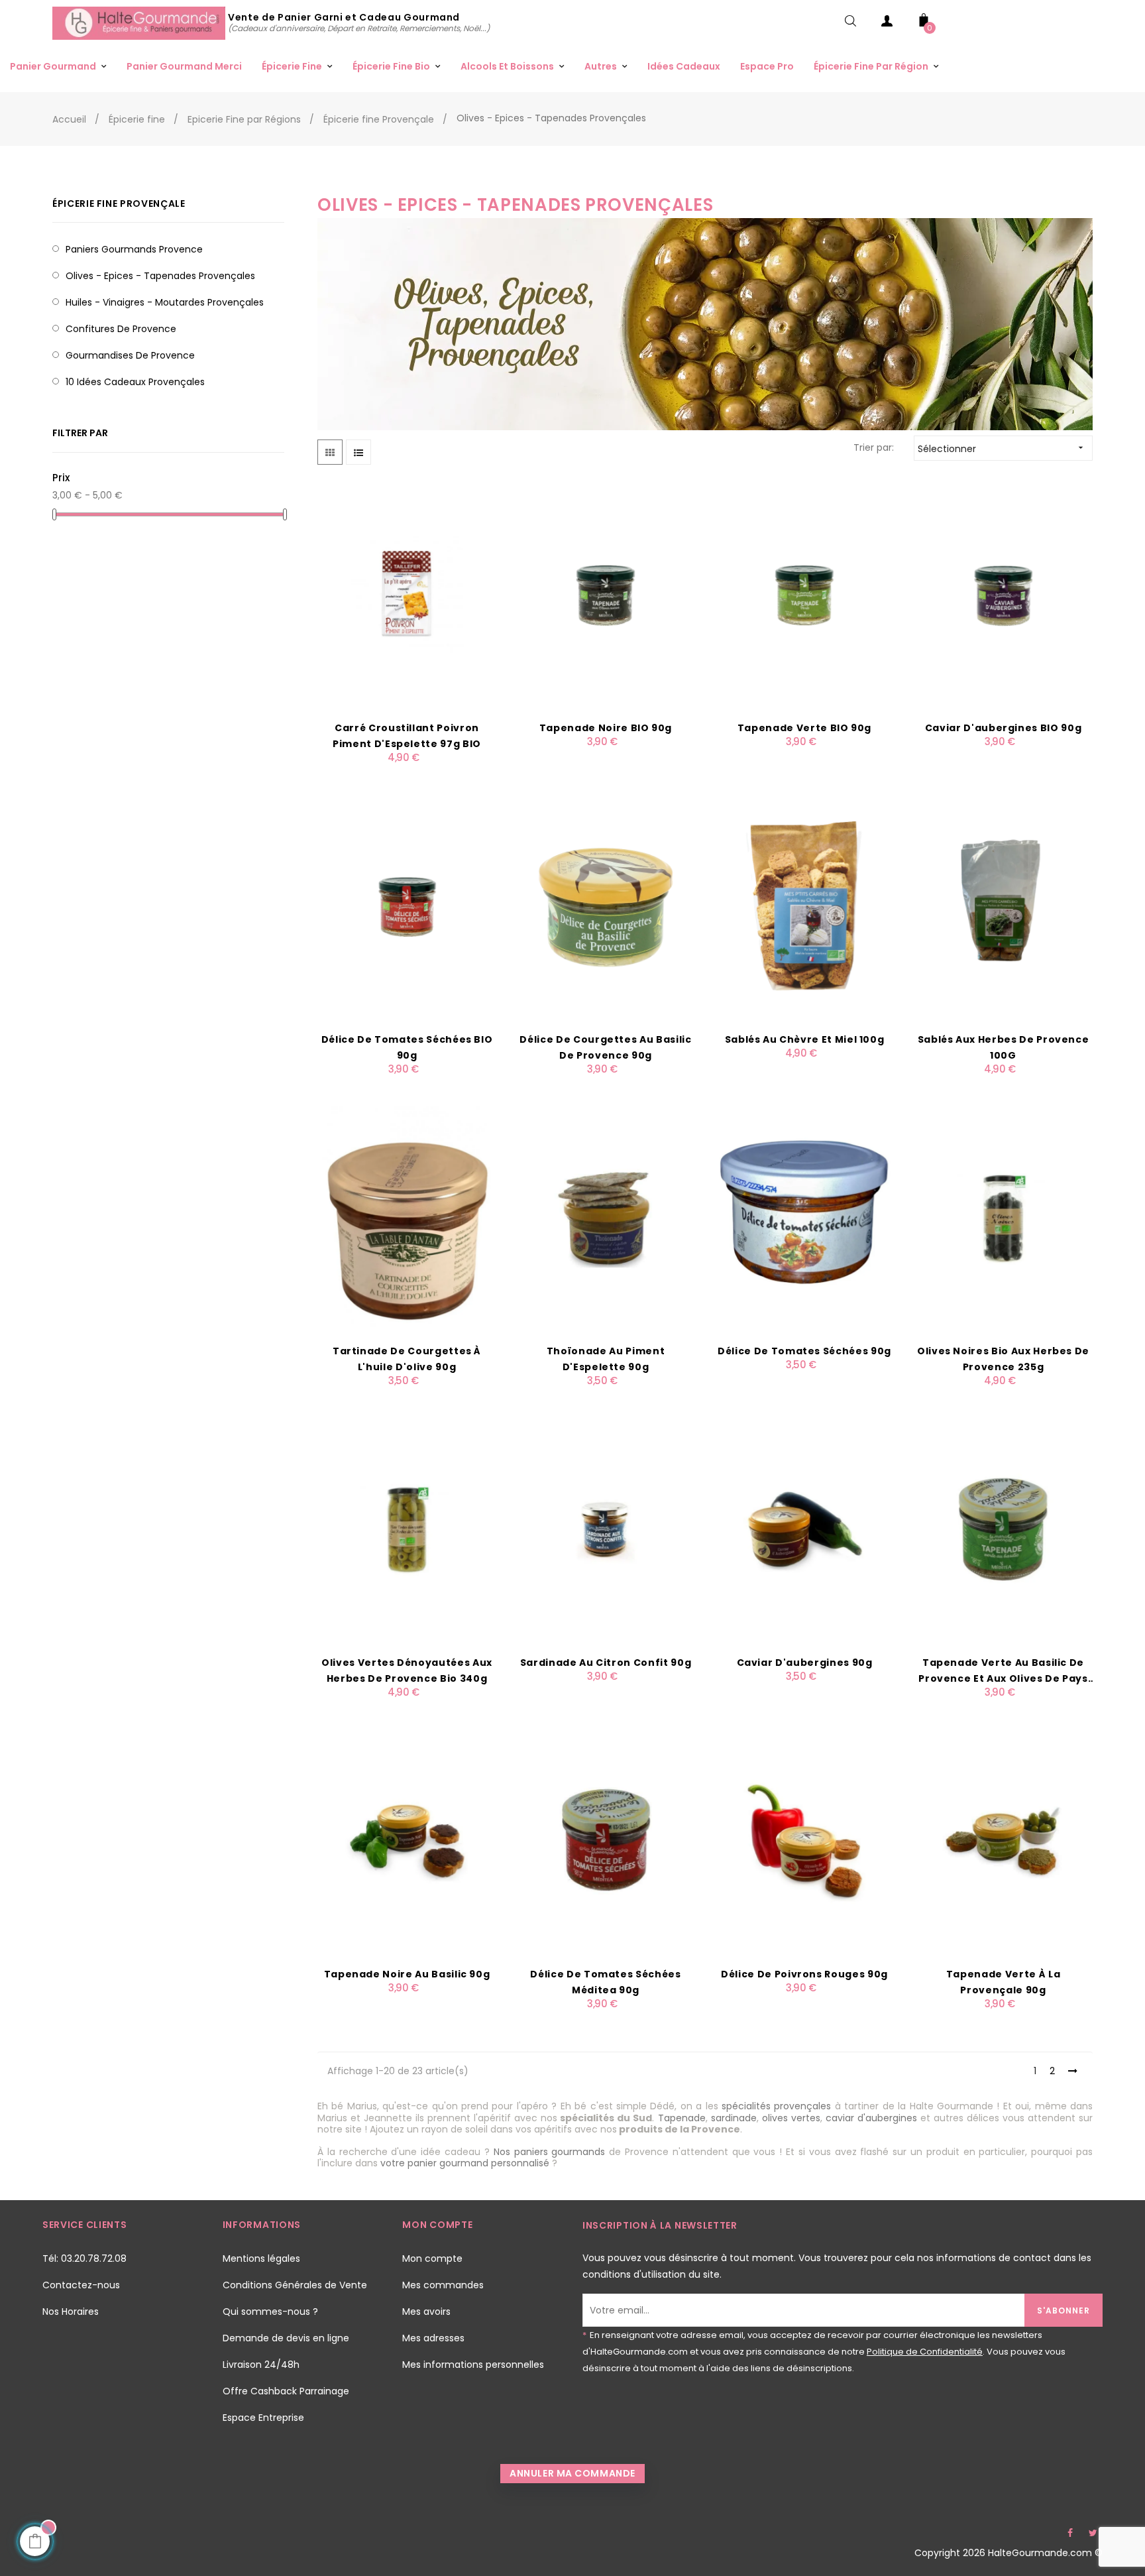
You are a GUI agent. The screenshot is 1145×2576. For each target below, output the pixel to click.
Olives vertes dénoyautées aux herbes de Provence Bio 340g (407, 1670)
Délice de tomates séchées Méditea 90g (605, 1982)
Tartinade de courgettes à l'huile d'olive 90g (407, 1359)
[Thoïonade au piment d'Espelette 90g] (606, 1217)
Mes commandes (443, 2285)
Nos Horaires (71, 2312)
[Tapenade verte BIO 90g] (804, 594)
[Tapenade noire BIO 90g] (606, 594)
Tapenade (682, 2118)
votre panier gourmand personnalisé (465, 2163)
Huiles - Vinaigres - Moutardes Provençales (165, 302)
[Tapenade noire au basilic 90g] (407, 1840)
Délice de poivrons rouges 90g (804, 1974)
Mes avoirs (426, 2312)
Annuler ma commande (572, 2473)
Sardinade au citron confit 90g (606, 1663)
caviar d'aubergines (871, 2118)
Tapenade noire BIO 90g (606, 728)
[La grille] (330, 452)
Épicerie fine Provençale (119, 204)
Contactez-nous (81, 2285)
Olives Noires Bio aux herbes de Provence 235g (1003, 1359)
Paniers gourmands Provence (134, 249)
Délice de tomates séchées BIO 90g (407, 1047)
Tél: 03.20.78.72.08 (84, 2258)
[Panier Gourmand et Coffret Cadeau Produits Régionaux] (140, 23)
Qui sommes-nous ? (270, 2312)
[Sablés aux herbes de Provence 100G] (1003, 906)
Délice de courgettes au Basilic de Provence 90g (605, 1047)
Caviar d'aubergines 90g (805, 1663)
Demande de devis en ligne (286, 2338)
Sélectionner (1002, 449)
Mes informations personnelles (473, 2365)
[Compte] (887, 24)
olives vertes (791, 2118)
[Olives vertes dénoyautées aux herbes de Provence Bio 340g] (407, 1529)
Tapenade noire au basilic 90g (407, 1974)
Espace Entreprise (263, 2418)
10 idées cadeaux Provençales (135, 382)
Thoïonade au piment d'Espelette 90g (606, 1359)
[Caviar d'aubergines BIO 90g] (1003, 594)
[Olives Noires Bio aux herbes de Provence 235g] (1003, 1217)
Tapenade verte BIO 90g (804, 728)
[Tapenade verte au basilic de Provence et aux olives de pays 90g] (1003, 1529)
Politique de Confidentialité (925, 2352)
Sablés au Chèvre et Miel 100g (805, 1039)
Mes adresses (433, 2338)
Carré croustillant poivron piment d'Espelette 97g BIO (407, 736)
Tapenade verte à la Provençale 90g (1003, 1982)
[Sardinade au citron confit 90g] (606, 1529)
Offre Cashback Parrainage (286, 2391)
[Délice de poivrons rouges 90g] (804, 1840)
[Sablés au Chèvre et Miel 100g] (804, 906)
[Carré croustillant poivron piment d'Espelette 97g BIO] (407, 594)
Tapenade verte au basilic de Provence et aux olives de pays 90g (1003, 1671)
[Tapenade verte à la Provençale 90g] (1003, 1840)
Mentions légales (261, 2258)
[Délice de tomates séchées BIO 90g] (407, 906)
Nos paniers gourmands (550, 2152)
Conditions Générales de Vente (295, 2285)
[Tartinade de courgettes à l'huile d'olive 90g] (407, 1217)
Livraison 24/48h (261, 2365)
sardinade (734, 2118)
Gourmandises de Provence (130, 355)
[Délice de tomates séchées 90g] (804, 1217)
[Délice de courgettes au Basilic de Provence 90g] (606, 906)
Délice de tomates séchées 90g (804, 1351)
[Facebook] (1070, 2533)
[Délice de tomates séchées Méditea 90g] (606, 1840)
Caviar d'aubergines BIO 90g (1004, 728)
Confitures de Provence (121, 329)
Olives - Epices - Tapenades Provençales (160, 276)
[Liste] (358, 452)
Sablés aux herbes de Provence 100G (1004, 1047)
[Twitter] (1093, 2533)
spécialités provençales (776, 2106)
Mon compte (432, 2258)
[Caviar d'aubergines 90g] (804, 1529)
